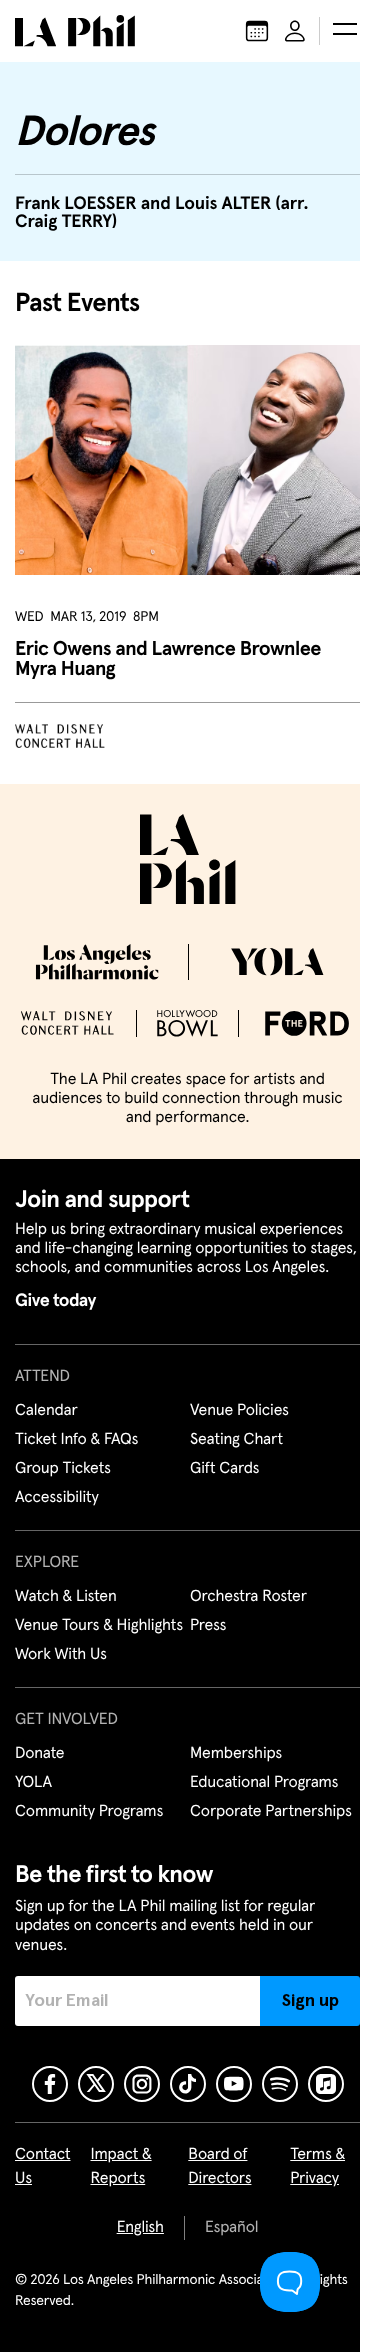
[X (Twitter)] (96, 2084)
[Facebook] (50, 2084)
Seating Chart (236, 1440)
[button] (345, 31)
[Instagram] (142, 2084)
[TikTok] (188, 2084)
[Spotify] (280, 2084)
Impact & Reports (121, 2167)
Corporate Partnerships (271, 1812)
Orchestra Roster (248, 1597)
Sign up (310, 2001)
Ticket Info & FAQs (76, 1440)
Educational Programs (264, 1783)
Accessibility (57, 1498)
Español (231, 2228)
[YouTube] (234, 2084)
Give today (55, 1301)
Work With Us (61, 1655)
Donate (39, 1754)
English (140, 2228)
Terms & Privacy (317, 2167)
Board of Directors (219, 2167)
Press (208, 1626)
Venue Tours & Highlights (99, 1626)
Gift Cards (224, 1469)
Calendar (46, 1411)
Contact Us (43, 2167)
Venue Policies (239, 1411)
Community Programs (89, 1812)
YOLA (33, 1783)
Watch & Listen (66, 1597)
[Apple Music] (326, 2084)
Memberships (236, 1754)
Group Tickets (63, 1469)
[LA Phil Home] (75, 31)
